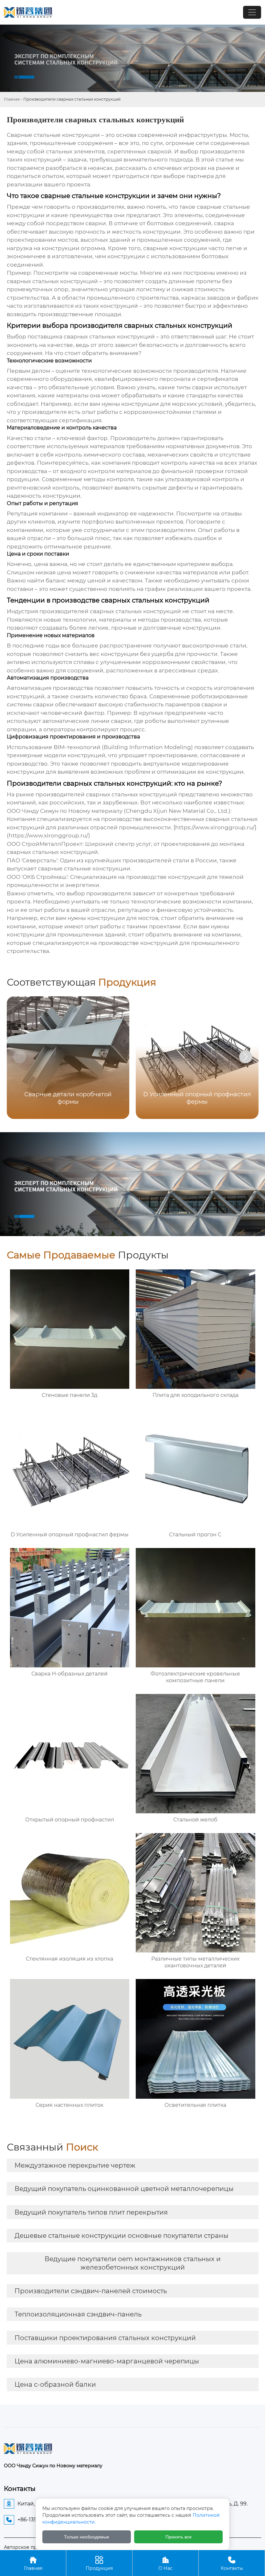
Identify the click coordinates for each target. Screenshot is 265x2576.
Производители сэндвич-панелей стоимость (91, 2291)
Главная (12, 99)
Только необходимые (87, 2537)
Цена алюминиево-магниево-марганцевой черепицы (107, 2361)
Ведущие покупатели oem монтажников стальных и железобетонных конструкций (133, 2263)
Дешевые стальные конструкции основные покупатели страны (122, 2236)
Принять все (179, 2537)
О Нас (165, 2563)
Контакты (232, 2563)
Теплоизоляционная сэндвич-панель (78, 2314)
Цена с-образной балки (55, 2384)
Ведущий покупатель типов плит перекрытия (91, 2212)
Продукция (99, 2563)
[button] (246, 1057)
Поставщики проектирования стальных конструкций (105, 2338)
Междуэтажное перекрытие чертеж (75, 2165)
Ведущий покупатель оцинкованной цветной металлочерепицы (124, 2189)
